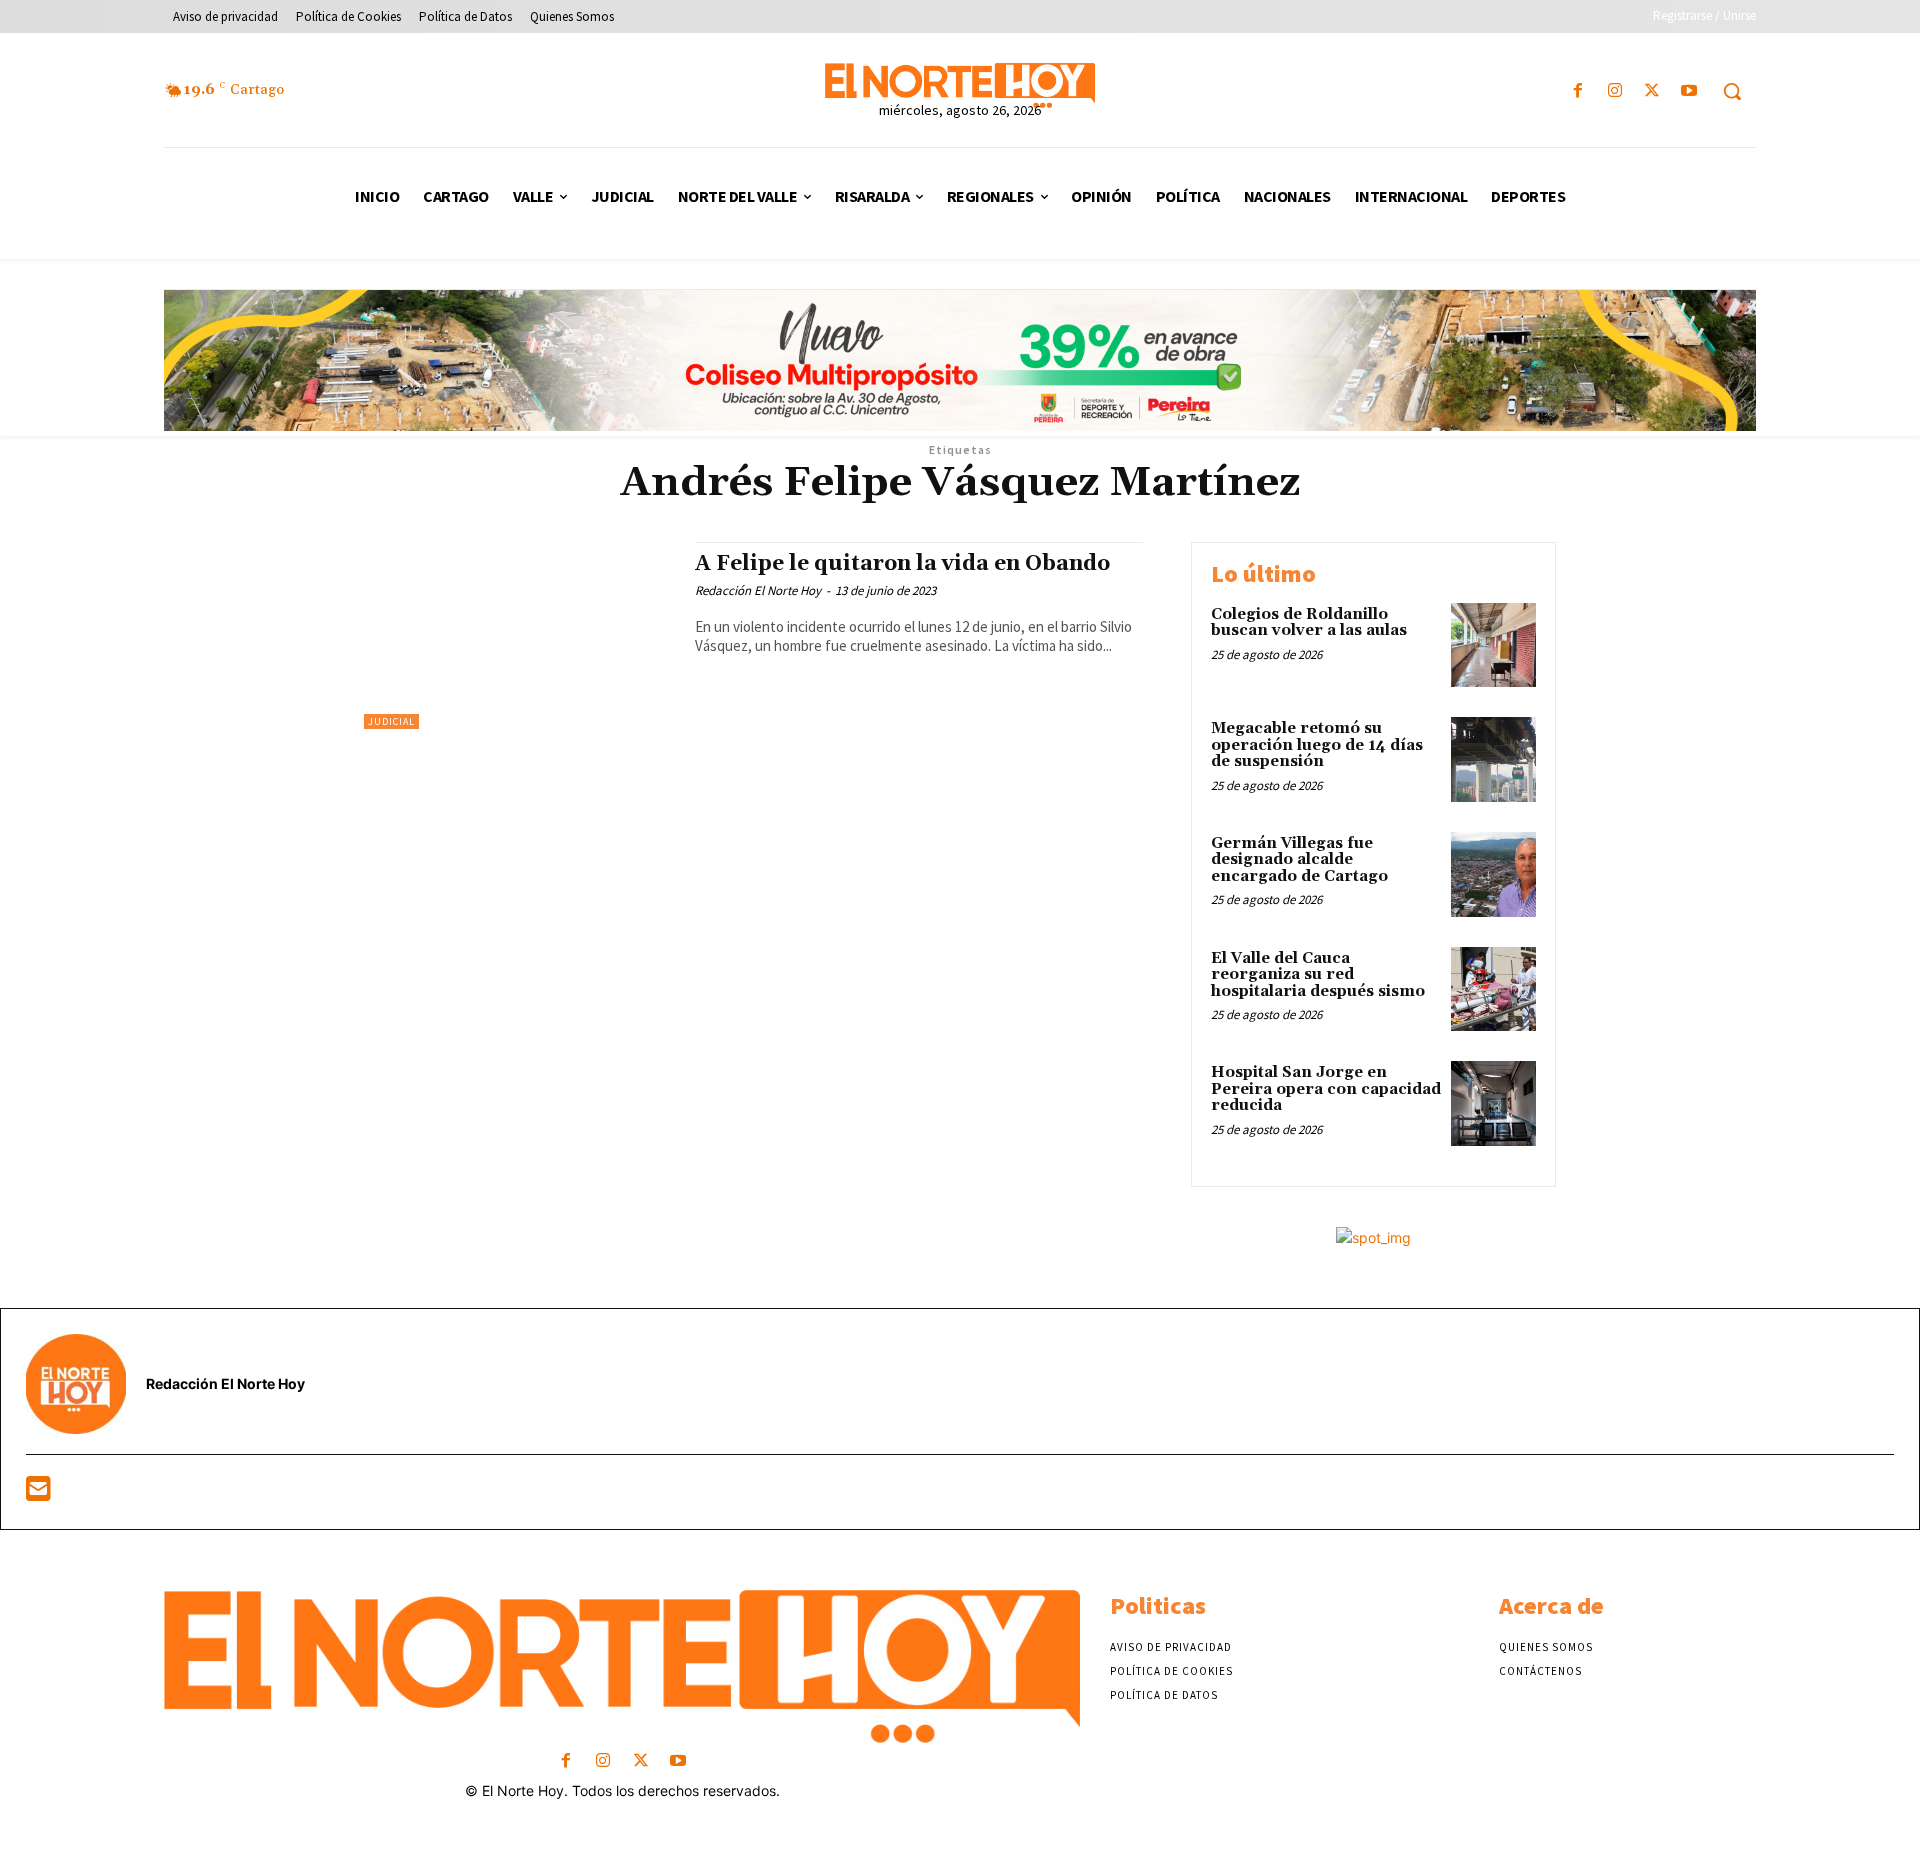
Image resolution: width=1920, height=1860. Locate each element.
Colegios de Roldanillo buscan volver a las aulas (1309, 623)
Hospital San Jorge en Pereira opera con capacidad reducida (1326, 1089)
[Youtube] (1689, 91)
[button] (1732, 91)
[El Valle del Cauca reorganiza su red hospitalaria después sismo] (1493, 989)
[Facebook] (1577, 91)
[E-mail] (38, 1493)
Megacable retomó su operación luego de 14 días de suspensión (1317, 745)
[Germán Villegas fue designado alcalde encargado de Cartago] (1493, 874)
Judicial (391, 721)
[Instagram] (1614, 91)
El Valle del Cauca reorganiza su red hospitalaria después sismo (1318, 975)
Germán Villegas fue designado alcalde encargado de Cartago (1299, 860)
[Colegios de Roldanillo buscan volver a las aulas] (1493, 645)
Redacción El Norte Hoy (758, 590)
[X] (1652, 91)
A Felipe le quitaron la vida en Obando (902, 564)
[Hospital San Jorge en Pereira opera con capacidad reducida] (1493, 1103)
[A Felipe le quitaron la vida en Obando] (519, 635)
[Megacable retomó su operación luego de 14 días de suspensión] (1493, 759)
